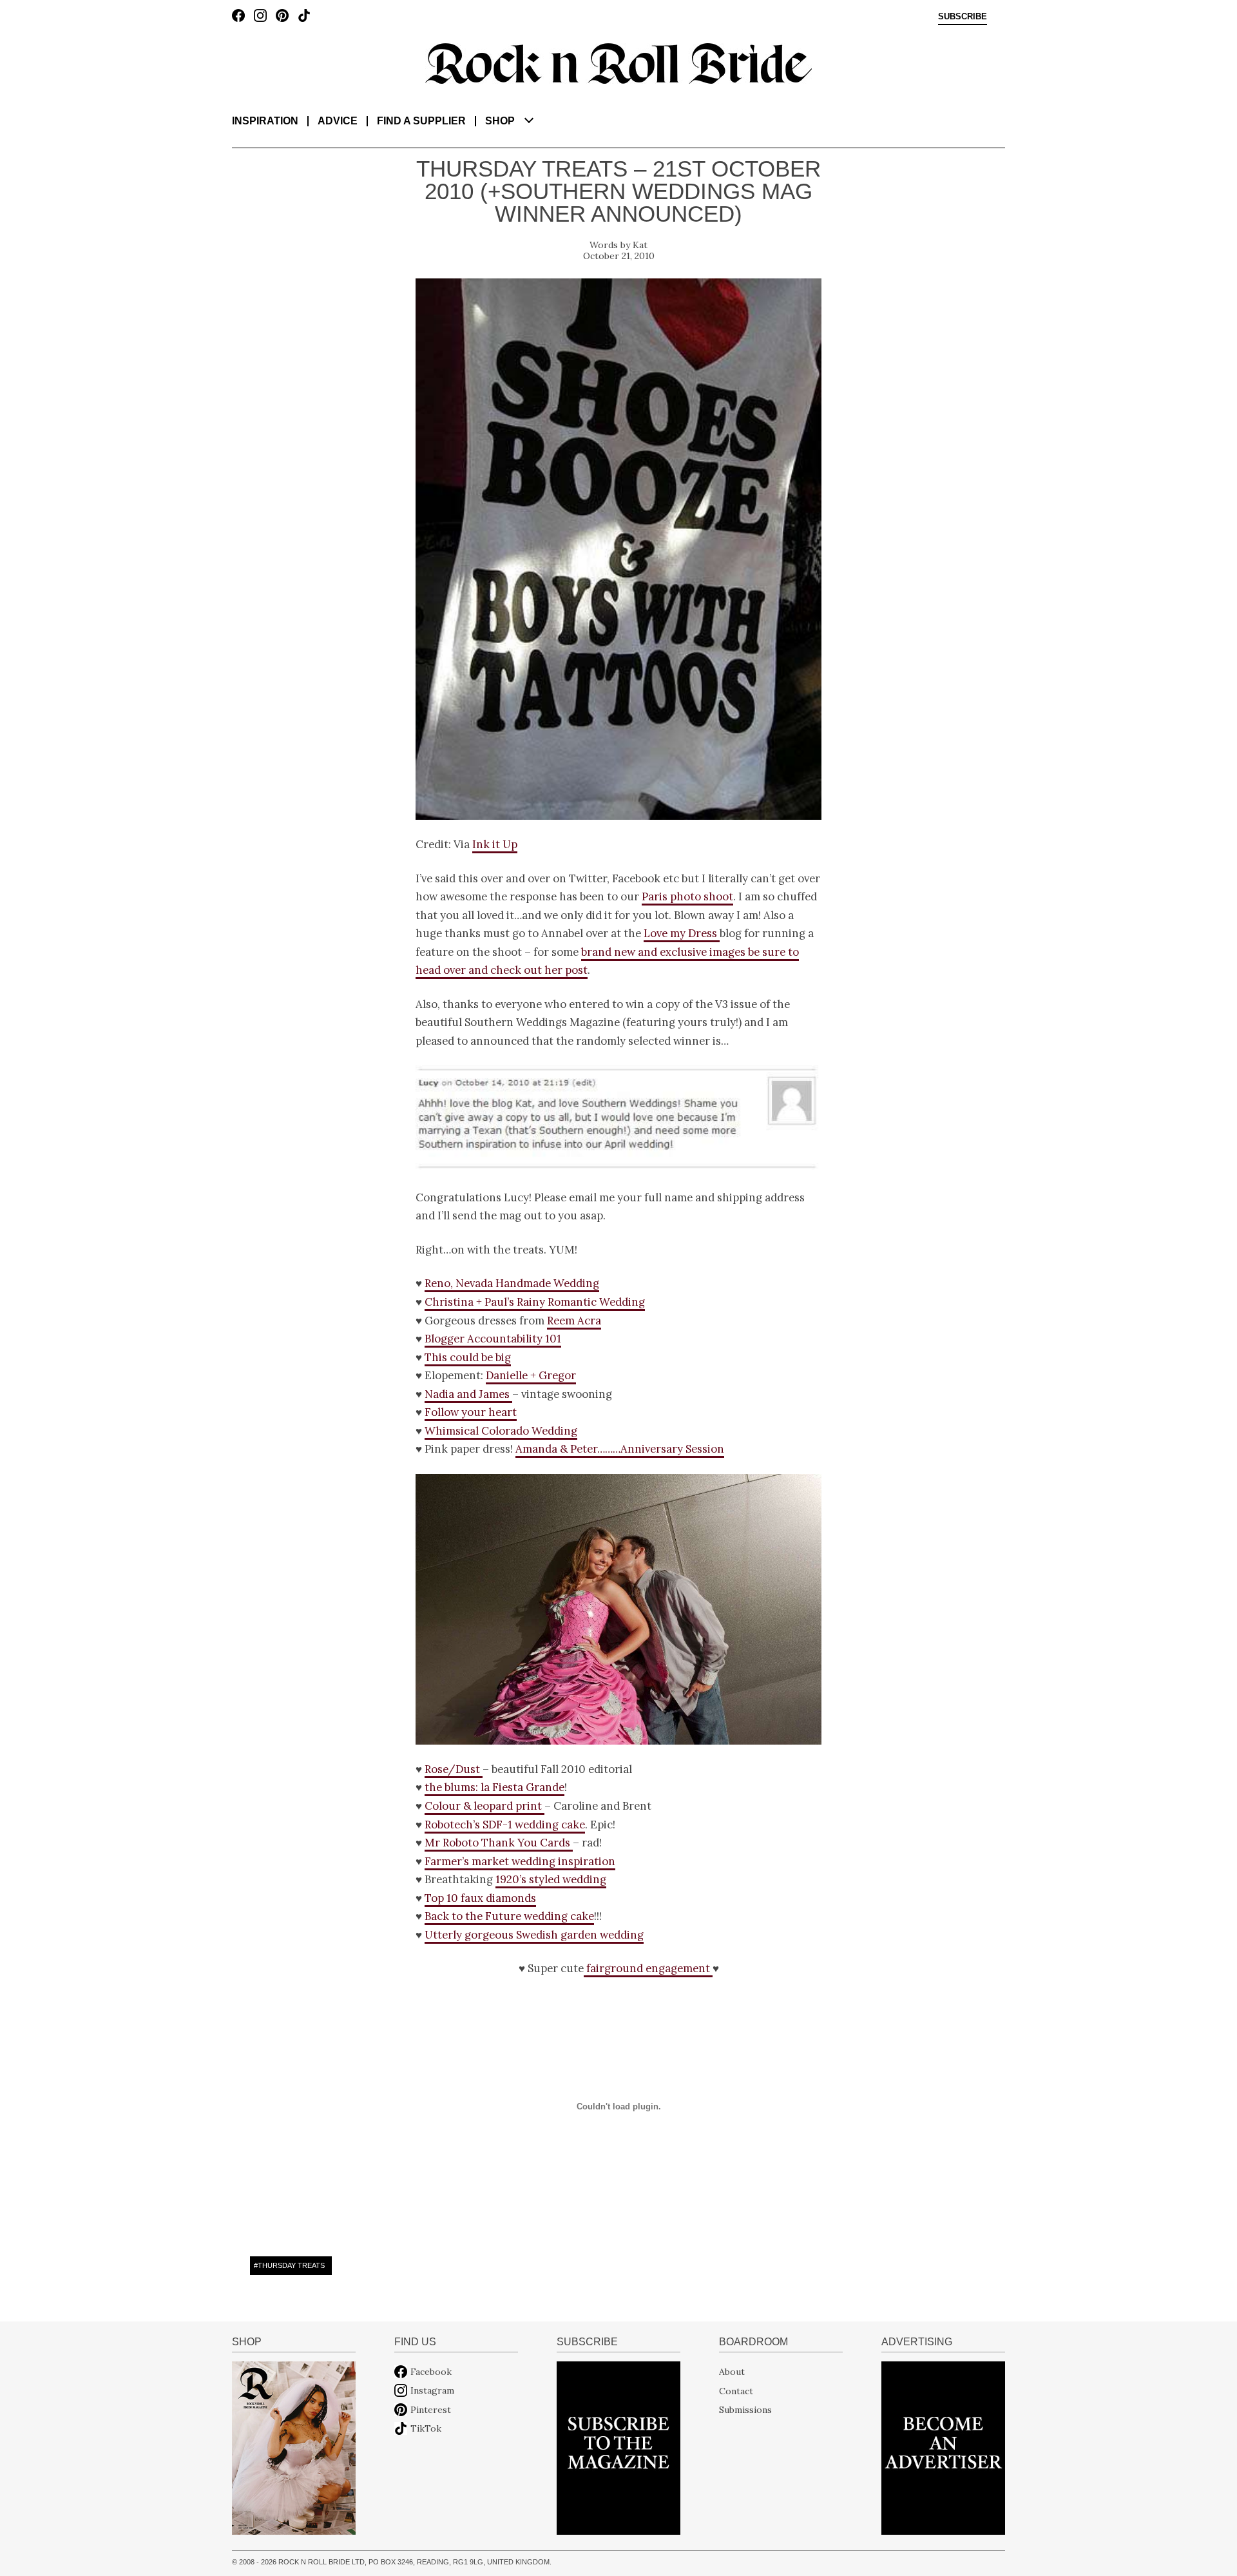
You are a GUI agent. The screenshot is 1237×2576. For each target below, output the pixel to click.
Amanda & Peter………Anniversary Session (620, 1449)
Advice (338, 121)
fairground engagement (648, 1968)
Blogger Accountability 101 (493, 1339)
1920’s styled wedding (551, 1879)
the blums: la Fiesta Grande (494, 1787)
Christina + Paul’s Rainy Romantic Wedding (535, 1302)
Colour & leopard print (484, 1806)
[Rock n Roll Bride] (618, 63)
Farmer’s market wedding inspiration (520, 1861)
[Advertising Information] (943, 2447)
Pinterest (431, 2410)
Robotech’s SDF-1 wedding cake (505, 1825)
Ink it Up (495, 844)
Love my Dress (682, 933)
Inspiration (265, 121)
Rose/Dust (454, 1769)
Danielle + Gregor (531, 1375)
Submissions (745, 2410)
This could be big (468, 1357)
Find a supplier (421, 121)
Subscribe (963, 17)
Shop (500, 121)
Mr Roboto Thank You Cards (499, 1843)
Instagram (432, 2390)
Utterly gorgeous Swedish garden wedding (534, 1935)
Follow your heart (471, 1412)
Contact (736, 2390)
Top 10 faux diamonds (480, 1898)
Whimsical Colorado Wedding (501, 1431)
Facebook (431, 2372)
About (732, 2372)
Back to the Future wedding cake (509, 1916)
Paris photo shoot (687, 896)
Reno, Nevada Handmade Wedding (512, 1283)
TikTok (426, 2428)
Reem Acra (574, 1321)
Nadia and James (468, 1394)
